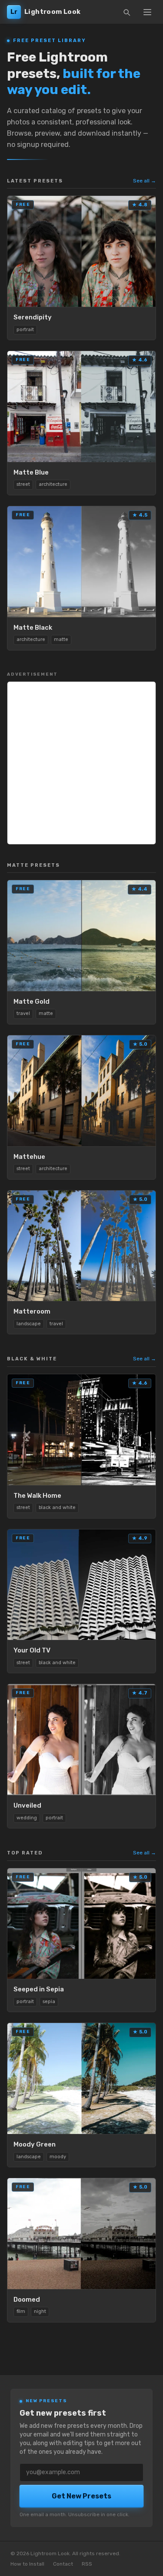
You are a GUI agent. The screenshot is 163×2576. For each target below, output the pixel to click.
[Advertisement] (81, 763)
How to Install (27, 2564)
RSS (87, 2564)
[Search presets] (126, 12)
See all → (145, 181)
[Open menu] (147, 12)
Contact (63, 2564)
